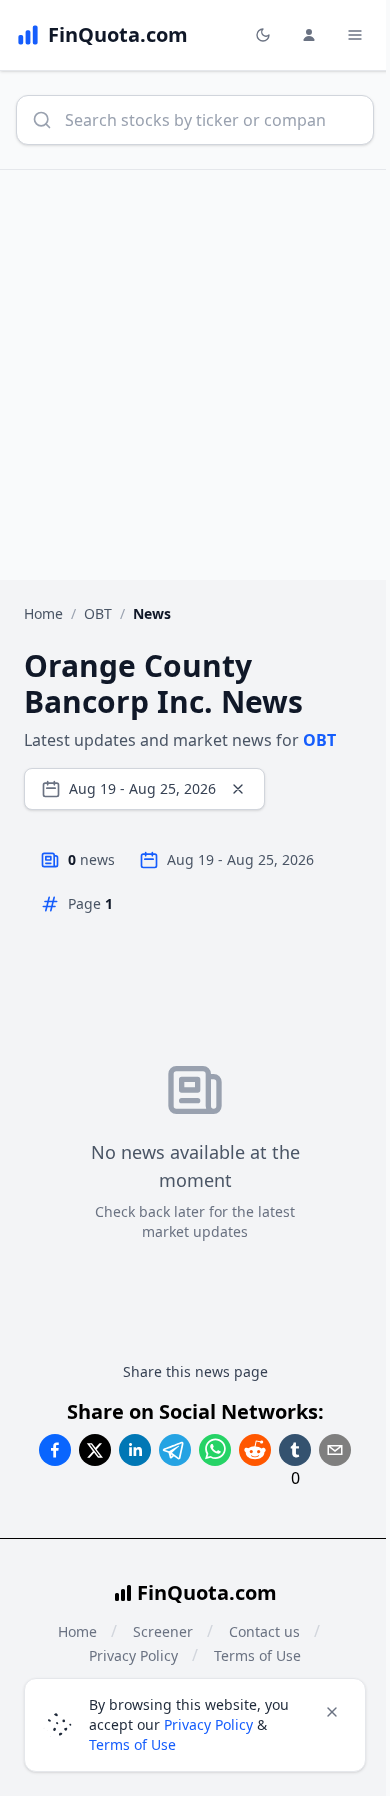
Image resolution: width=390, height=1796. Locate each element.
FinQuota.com (207, 1592)
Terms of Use (132, 1744)
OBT (98, 613)
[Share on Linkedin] (135, 1450)
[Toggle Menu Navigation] (355, 35)
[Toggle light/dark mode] (263, 35)
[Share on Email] (335, 1450)
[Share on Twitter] (95, 1450)
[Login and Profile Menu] (309, 35)
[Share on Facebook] (55, 1450)
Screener (163, 1631)
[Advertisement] (195, 375)
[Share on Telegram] (175, 1450)
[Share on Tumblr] (295, 1450)
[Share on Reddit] (255, 1450)
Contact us (264, 1631)
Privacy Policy (208, 1724)
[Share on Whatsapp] (215, 1450)
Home (43, 613)
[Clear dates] (238, 789)
